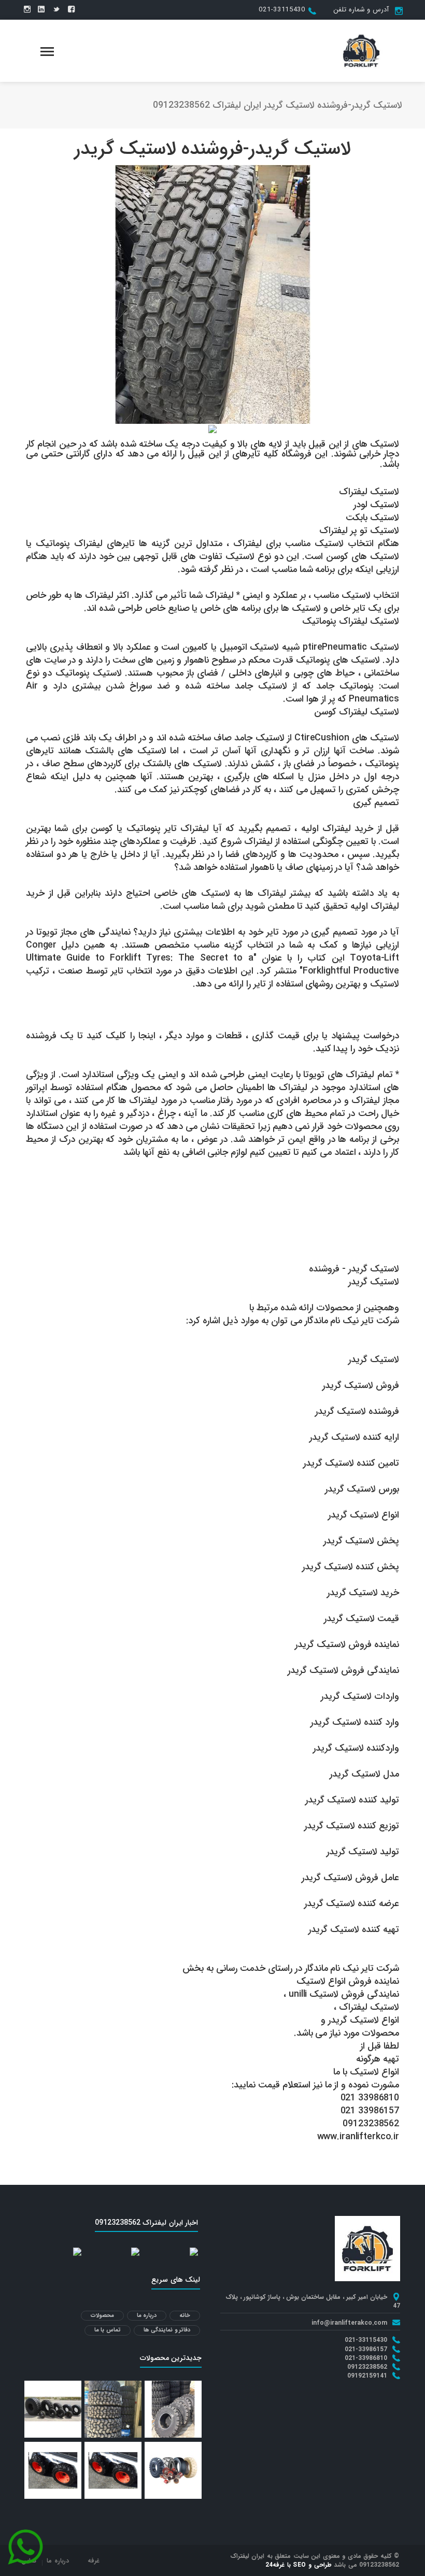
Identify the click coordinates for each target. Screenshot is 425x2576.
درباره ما (147, 2316)
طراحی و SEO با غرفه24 (299, 2565)
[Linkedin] (41, 10)
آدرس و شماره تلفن (361, 10)
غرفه (94, 2561)
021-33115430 (282, 10)
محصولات (102, 2316)
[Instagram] (27, 10)
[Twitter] (56, 10)
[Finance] (361, 50)
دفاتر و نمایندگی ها (167, 2330)
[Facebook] (71, 10)
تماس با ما (108, 2330)
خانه (185, 2316)
